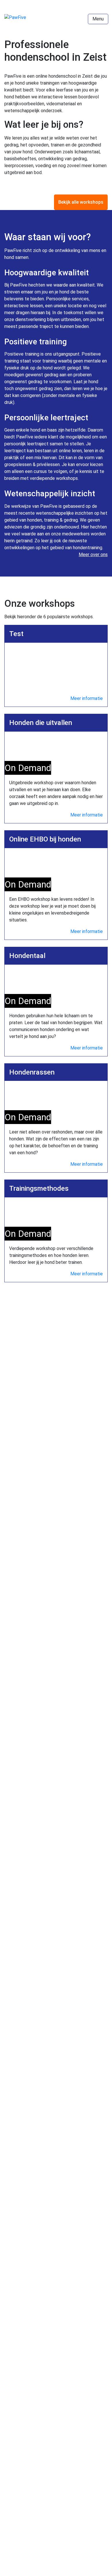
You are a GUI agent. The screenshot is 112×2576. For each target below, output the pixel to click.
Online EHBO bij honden (45, 839)
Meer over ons (93, 555)
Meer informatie (87, 698)
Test (16, 634)
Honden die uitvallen (41, 723)
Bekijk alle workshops (81, 202)
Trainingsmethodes (39, 1188)
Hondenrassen (32, 1072)
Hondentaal (27, 956)
